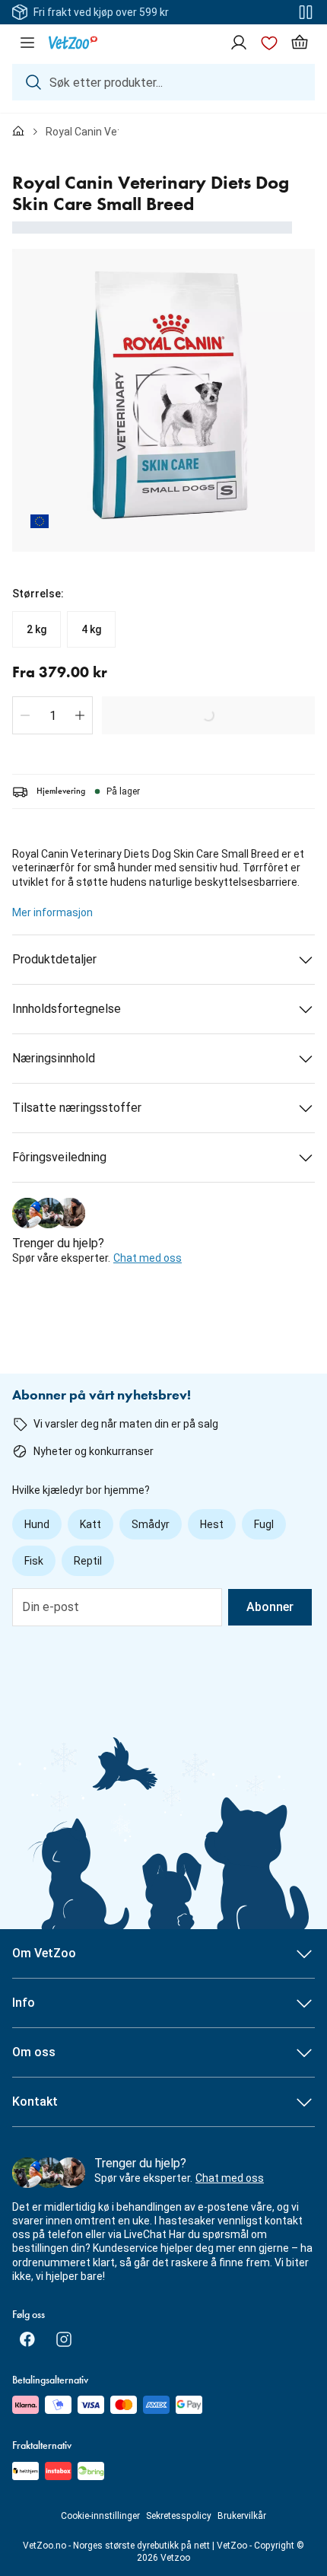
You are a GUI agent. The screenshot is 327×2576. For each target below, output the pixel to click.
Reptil (88, 1561)
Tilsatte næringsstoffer (77, 1108)
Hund (37, 1524)
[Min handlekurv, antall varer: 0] (300, 43)
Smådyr (151, 1524)
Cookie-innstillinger (100, 2516)
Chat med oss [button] (148, 1258)
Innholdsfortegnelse (67, 1009)
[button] (25, 715)
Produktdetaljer (54, 959)
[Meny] (27, 43)
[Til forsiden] (18, 132)
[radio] (37, 629)
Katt (90, 1524)
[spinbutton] (52, 715)
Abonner (270, 1607)
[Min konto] (239, 43)
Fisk (34, 1561)
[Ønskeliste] (269, 43)
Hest (212, 1524)
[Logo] (73, 43)
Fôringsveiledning (59, 1157)
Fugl (264, 1524)
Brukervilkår (242, 2516)
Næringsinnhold (54, 1058)
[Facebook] (27, 2339)
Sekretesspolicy (179, 2516)
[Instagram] (64, 2339)
